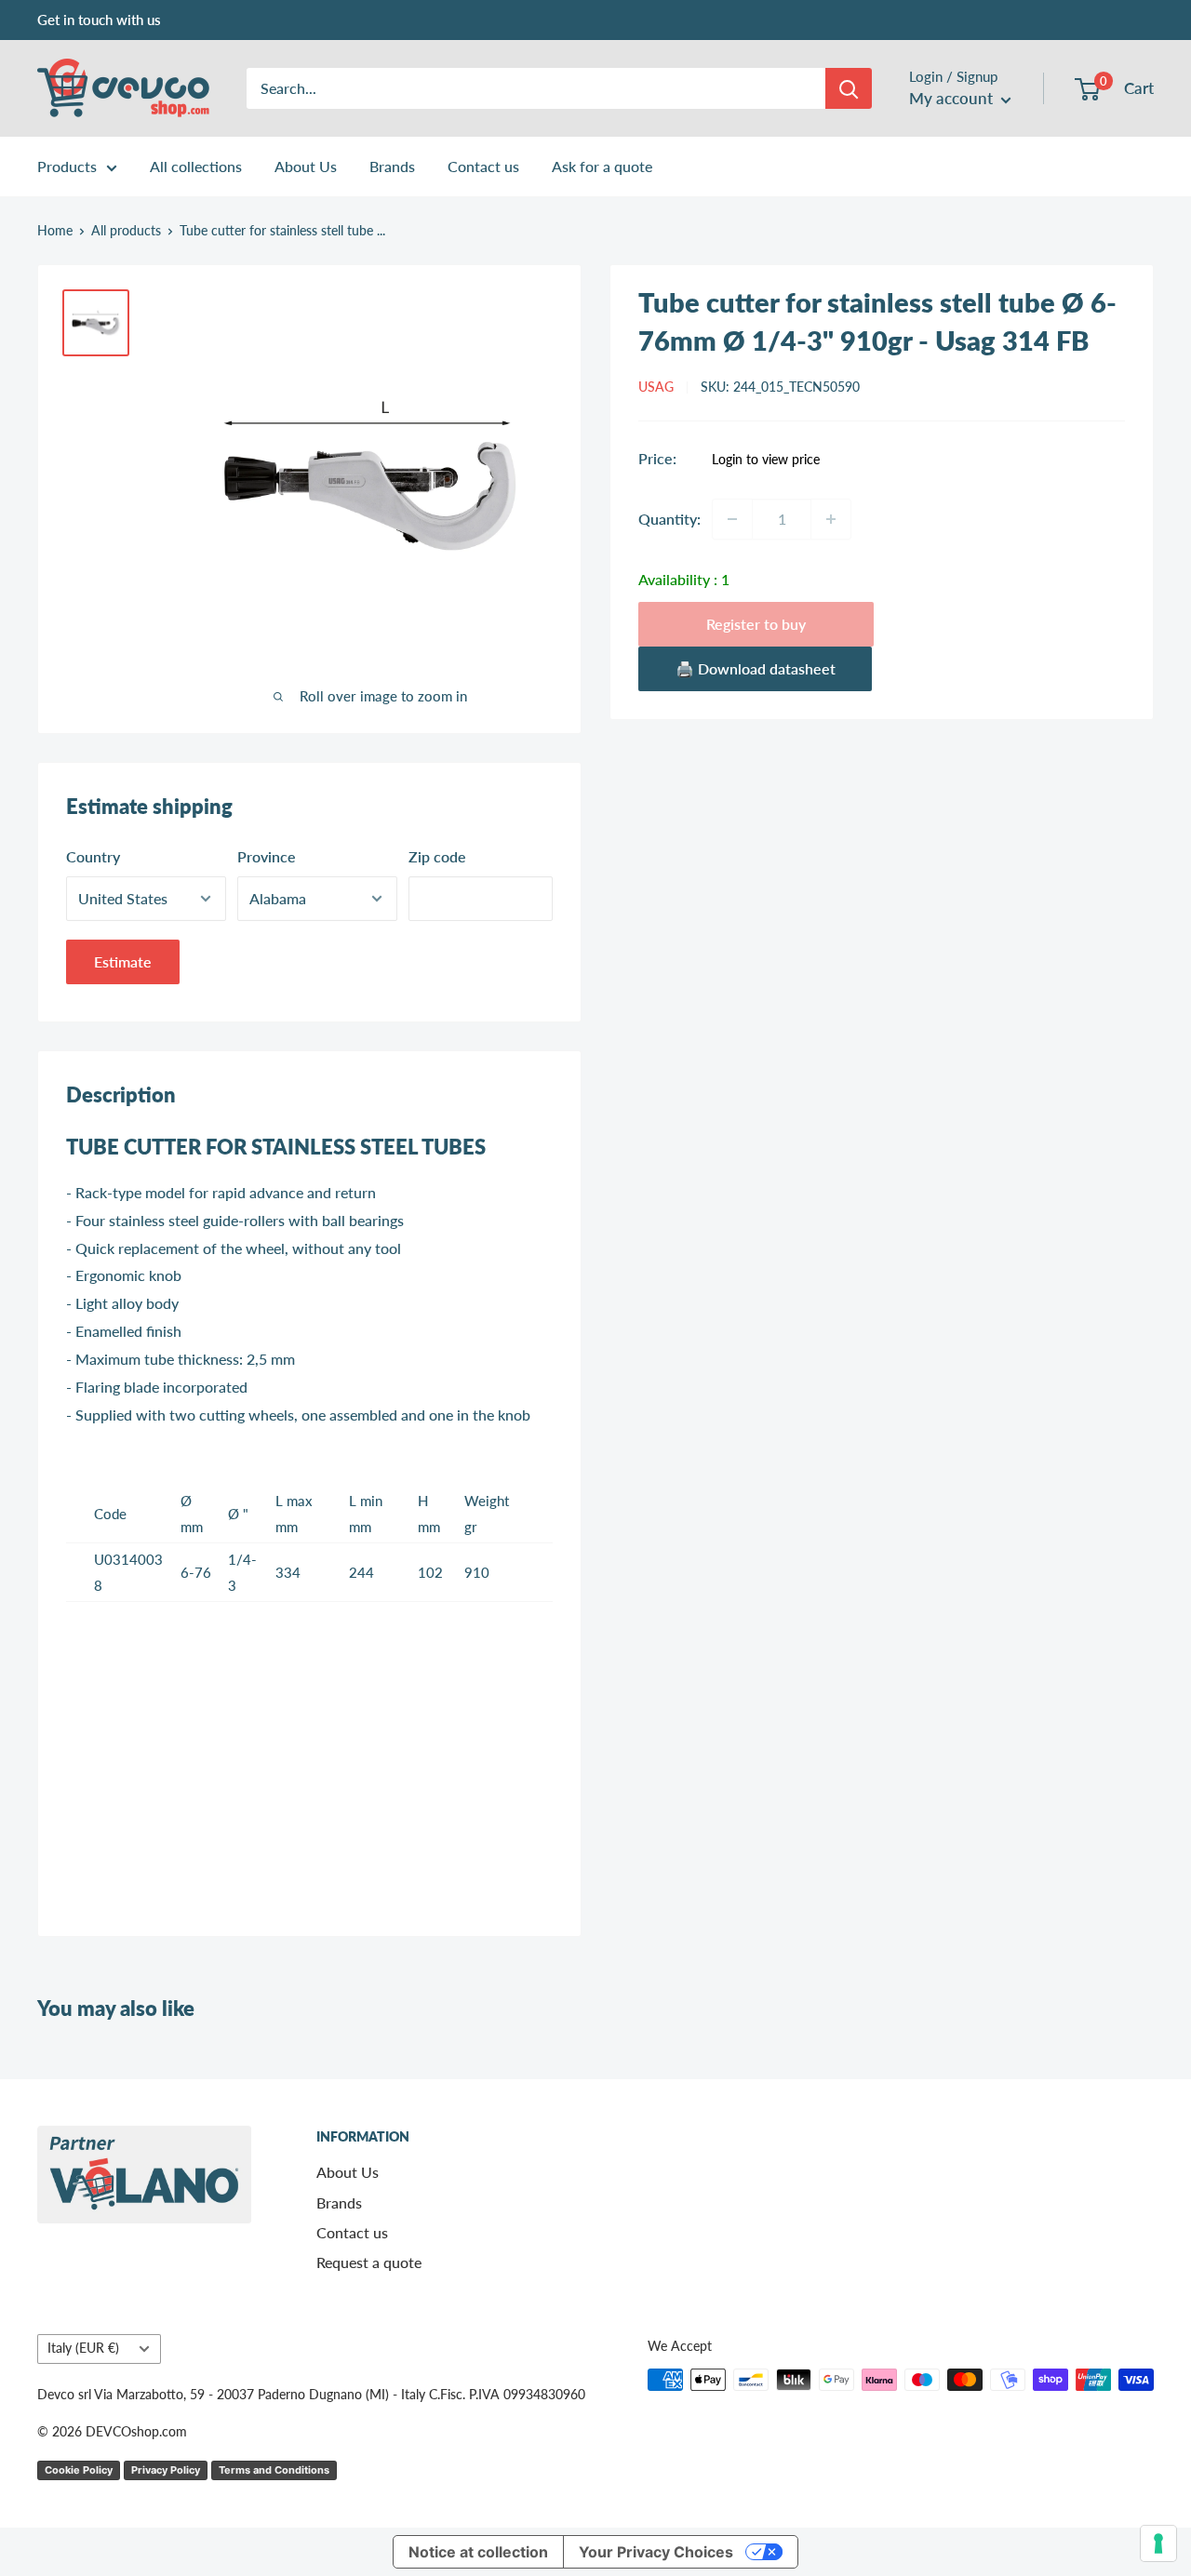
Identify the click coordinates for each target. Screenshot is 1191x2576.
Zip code (437, 856)
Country (93, 856)
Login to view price (766, 460)
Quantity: (669, 519)
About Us (306, 166)
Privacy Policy (166, 2470)
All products (126, 230)
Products (67, 166)
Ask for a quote (602, 166)
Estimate (123, 961)
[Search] (849, 88)
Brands (392, 166)
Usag (656, 387)
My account (953, 98)
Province (267, 856)
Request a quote (369, 2262)
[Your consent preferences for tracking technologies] (1158, 2543)
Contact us (483, 166)
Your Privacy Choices (656, 2552)
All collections (196, 166)
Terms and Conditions (274, 2470)
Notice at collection (478, 2552)
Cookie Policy (79, 2470)
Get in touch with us (99, 20)
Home (55, 230)
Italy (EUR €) (83, 2348)
